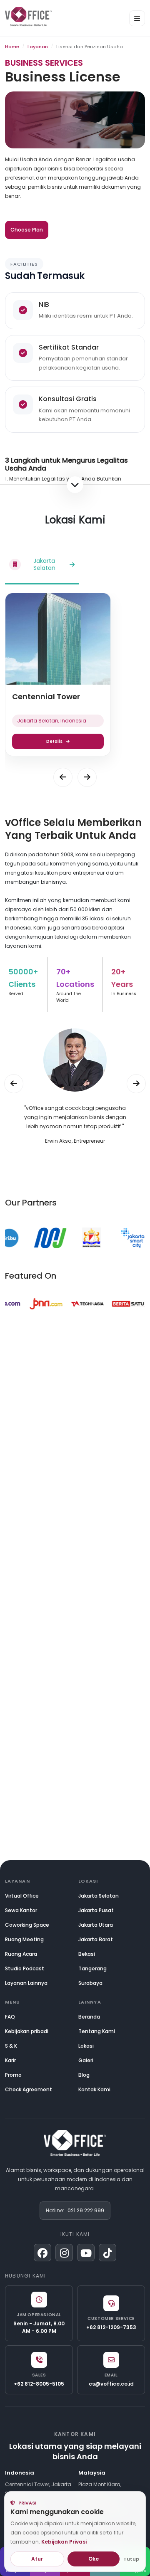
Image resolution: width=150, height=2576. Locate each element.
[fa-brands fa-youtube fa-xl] (86, 2253)
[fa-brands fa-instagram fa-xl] (64, 2253)
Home (12, 47)
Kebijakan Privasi (64, 2542)
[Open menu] (137, 18)
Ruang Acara (21, 1954)
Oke (94, 2559)
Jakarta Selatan (99, 1896)
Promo (13, 2075)
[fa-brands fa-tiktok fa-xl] (107, 2253)
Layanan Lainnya (26, 1983)
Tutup (131, 2559)
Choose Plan (27, 230)
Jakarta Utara (96, 1925)
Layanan (38, 47)
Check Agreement (29, 2089)
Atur (37, 2559)
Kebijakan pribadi (27, 2031)
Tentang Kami (97, 2031)
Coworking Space (27, 1925)
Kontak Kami (94, 2089)
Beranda (89, 2017)
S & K (11, 2046)
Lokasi (86, 2046)
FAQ (10, 2017)
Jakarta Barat (96, 1939)
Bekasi (87, 1954)
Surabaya (90, 1983)
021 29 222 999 (86, 2210)
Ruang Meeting (24, 1939)
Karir (10, 2060)
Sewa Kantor (21, 1910)
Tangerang (92, 1968)
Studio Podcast (25, 1968)
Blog (84, 2075)
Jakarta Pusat (96, 1910)
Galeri (86, 2060)
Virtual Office (22, 1896)
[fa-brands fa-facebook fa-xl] (42, 2253)
